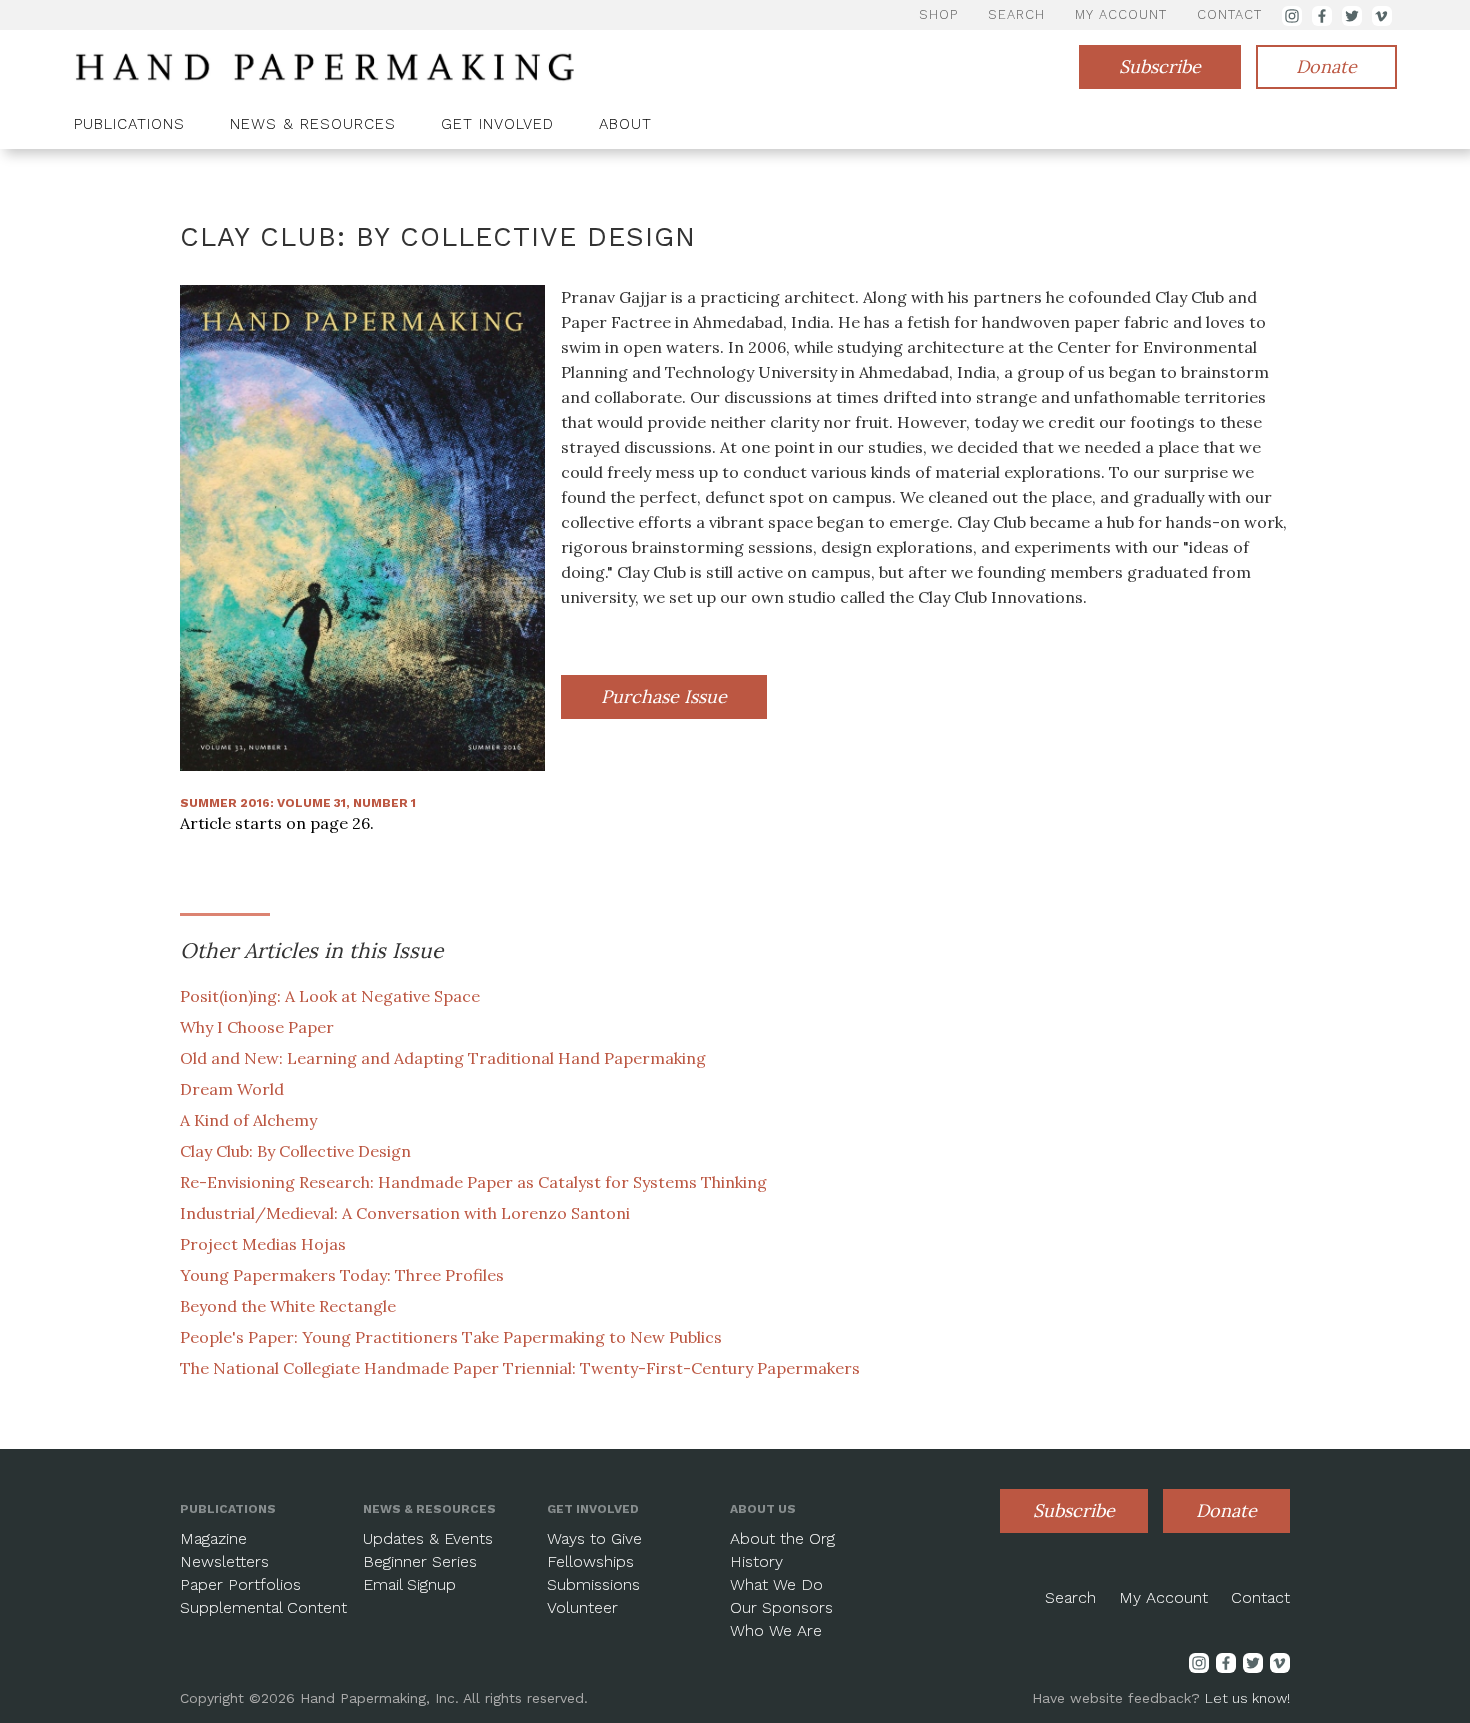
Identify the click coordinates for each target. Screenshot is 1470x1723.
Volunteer (582, 1607)
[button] (137, 126)
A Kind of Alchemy (248, 1120)
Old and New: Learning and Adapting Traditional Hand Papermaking (443, 1058)
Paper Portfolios (240, 1584)
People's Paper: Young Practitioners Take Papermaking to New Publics (451, 1337)
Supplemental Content (263, 1607)
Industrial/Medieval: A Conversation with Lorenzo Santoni (405, 1213)
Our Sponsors (781, 1607)
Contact (1260, 1597)
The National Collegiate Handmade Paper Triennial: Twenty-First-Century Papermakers (520, 1368)
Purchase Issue (664, 696)
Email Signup (409, 1584)
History (756, 1561)
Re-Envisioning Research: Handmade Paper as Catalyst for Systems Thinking (473, 1182)
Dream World (232, 1089)
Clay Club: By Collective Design (295, 1151)
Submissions (593, 1584)
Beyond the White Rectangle (288, 1306)
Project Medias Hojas (263, 1244)
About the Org (782, 1538)
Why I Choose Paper (257, 1027)
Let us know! (1247, 1698)
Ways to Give (594, 1538)
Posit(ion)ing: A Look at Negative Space (330, 996)
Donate (1326, 66)
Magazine (213, 1538)
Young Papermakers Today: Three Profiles (342, 1275)
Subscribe (1160, 66)
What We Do (776, 1584)
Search (1070, 1597)
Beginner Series (420, 1561)
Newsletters (224, 1561)
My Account (1163, 1597)
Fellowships (590, 1561)
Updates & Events (428, 1538)
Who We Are (776, 1630)
